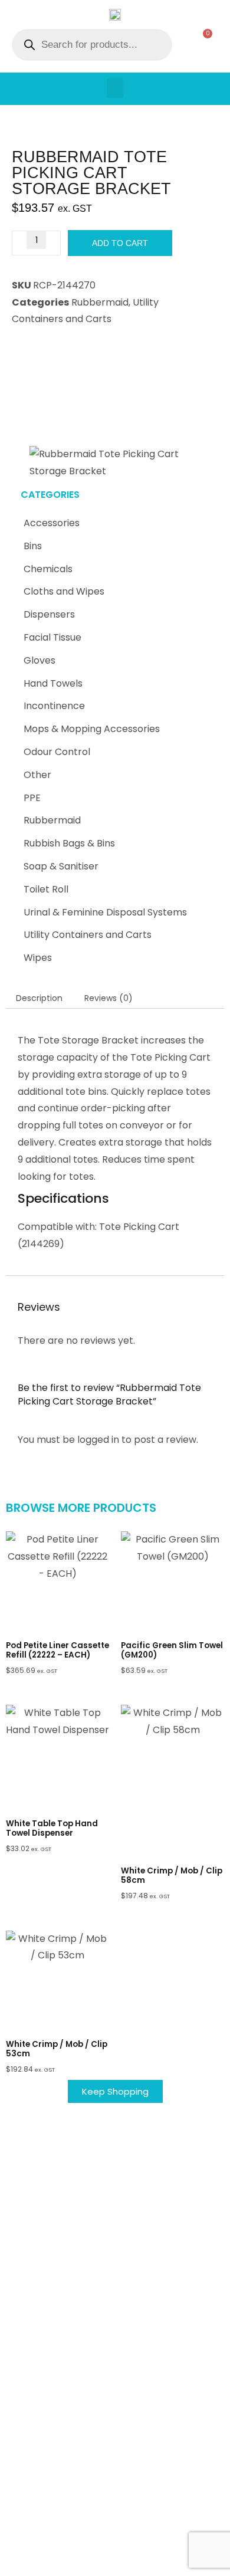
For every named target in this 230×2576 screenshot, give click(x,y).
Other (37, 775)
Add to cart (120, 243)
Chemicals (48, 569)
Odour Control (57, 752)
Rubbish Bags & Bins (69, 843)
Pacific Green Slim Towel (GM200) (172, 1650)
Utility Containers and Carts (88, 935)
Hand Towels (53, 683)
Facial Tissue (52, 637)
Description (39, 998)
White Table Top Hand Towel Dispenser (52, 1828)
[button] (115, 88)
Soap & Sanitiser (61, 866)
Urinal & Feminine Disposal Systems (105, 912)
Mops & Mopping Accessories (92, 729)
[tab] (39, 998)
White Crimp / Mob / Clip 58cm (172, 1876)
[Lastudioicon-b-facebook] (106, 2561)
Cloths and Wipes (64, 591)
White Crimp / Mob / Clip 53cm (57, 2049)
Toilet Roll (46, 889)
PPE (32, 798)
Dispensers (49, 614)
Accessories (52, 523)
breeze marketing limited (132, 2540)
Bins (33, 546)
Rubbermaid (52, 820)
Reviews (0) (109, 998)
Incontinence (54, 706)
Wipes (38, 958)
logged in (98, 1440)
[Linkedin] (124, 2561)
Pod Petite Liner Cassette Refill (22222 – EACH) (57, 1650)
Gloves (40, 660)
